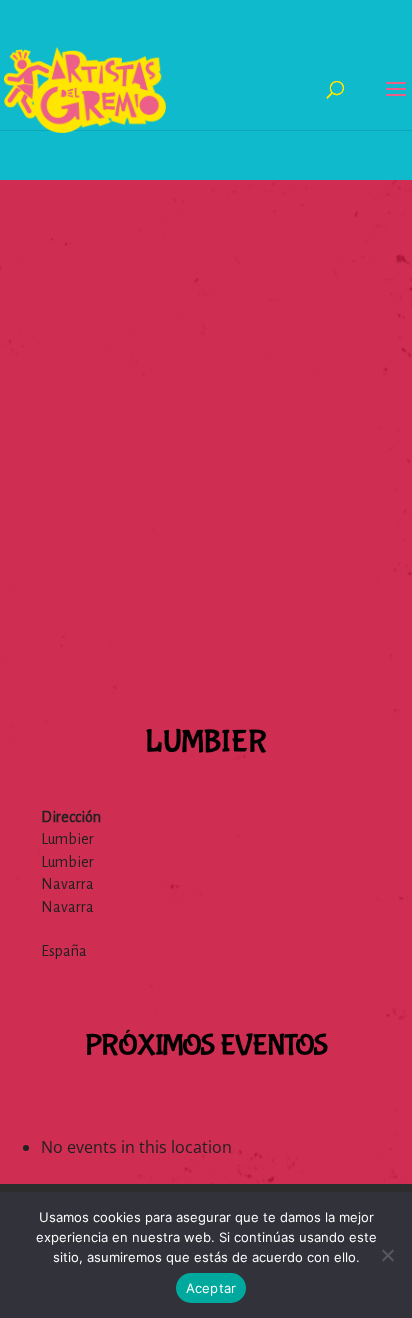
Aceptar (211, 1288)
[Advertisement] (206, 386)
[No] (387, 1255)
